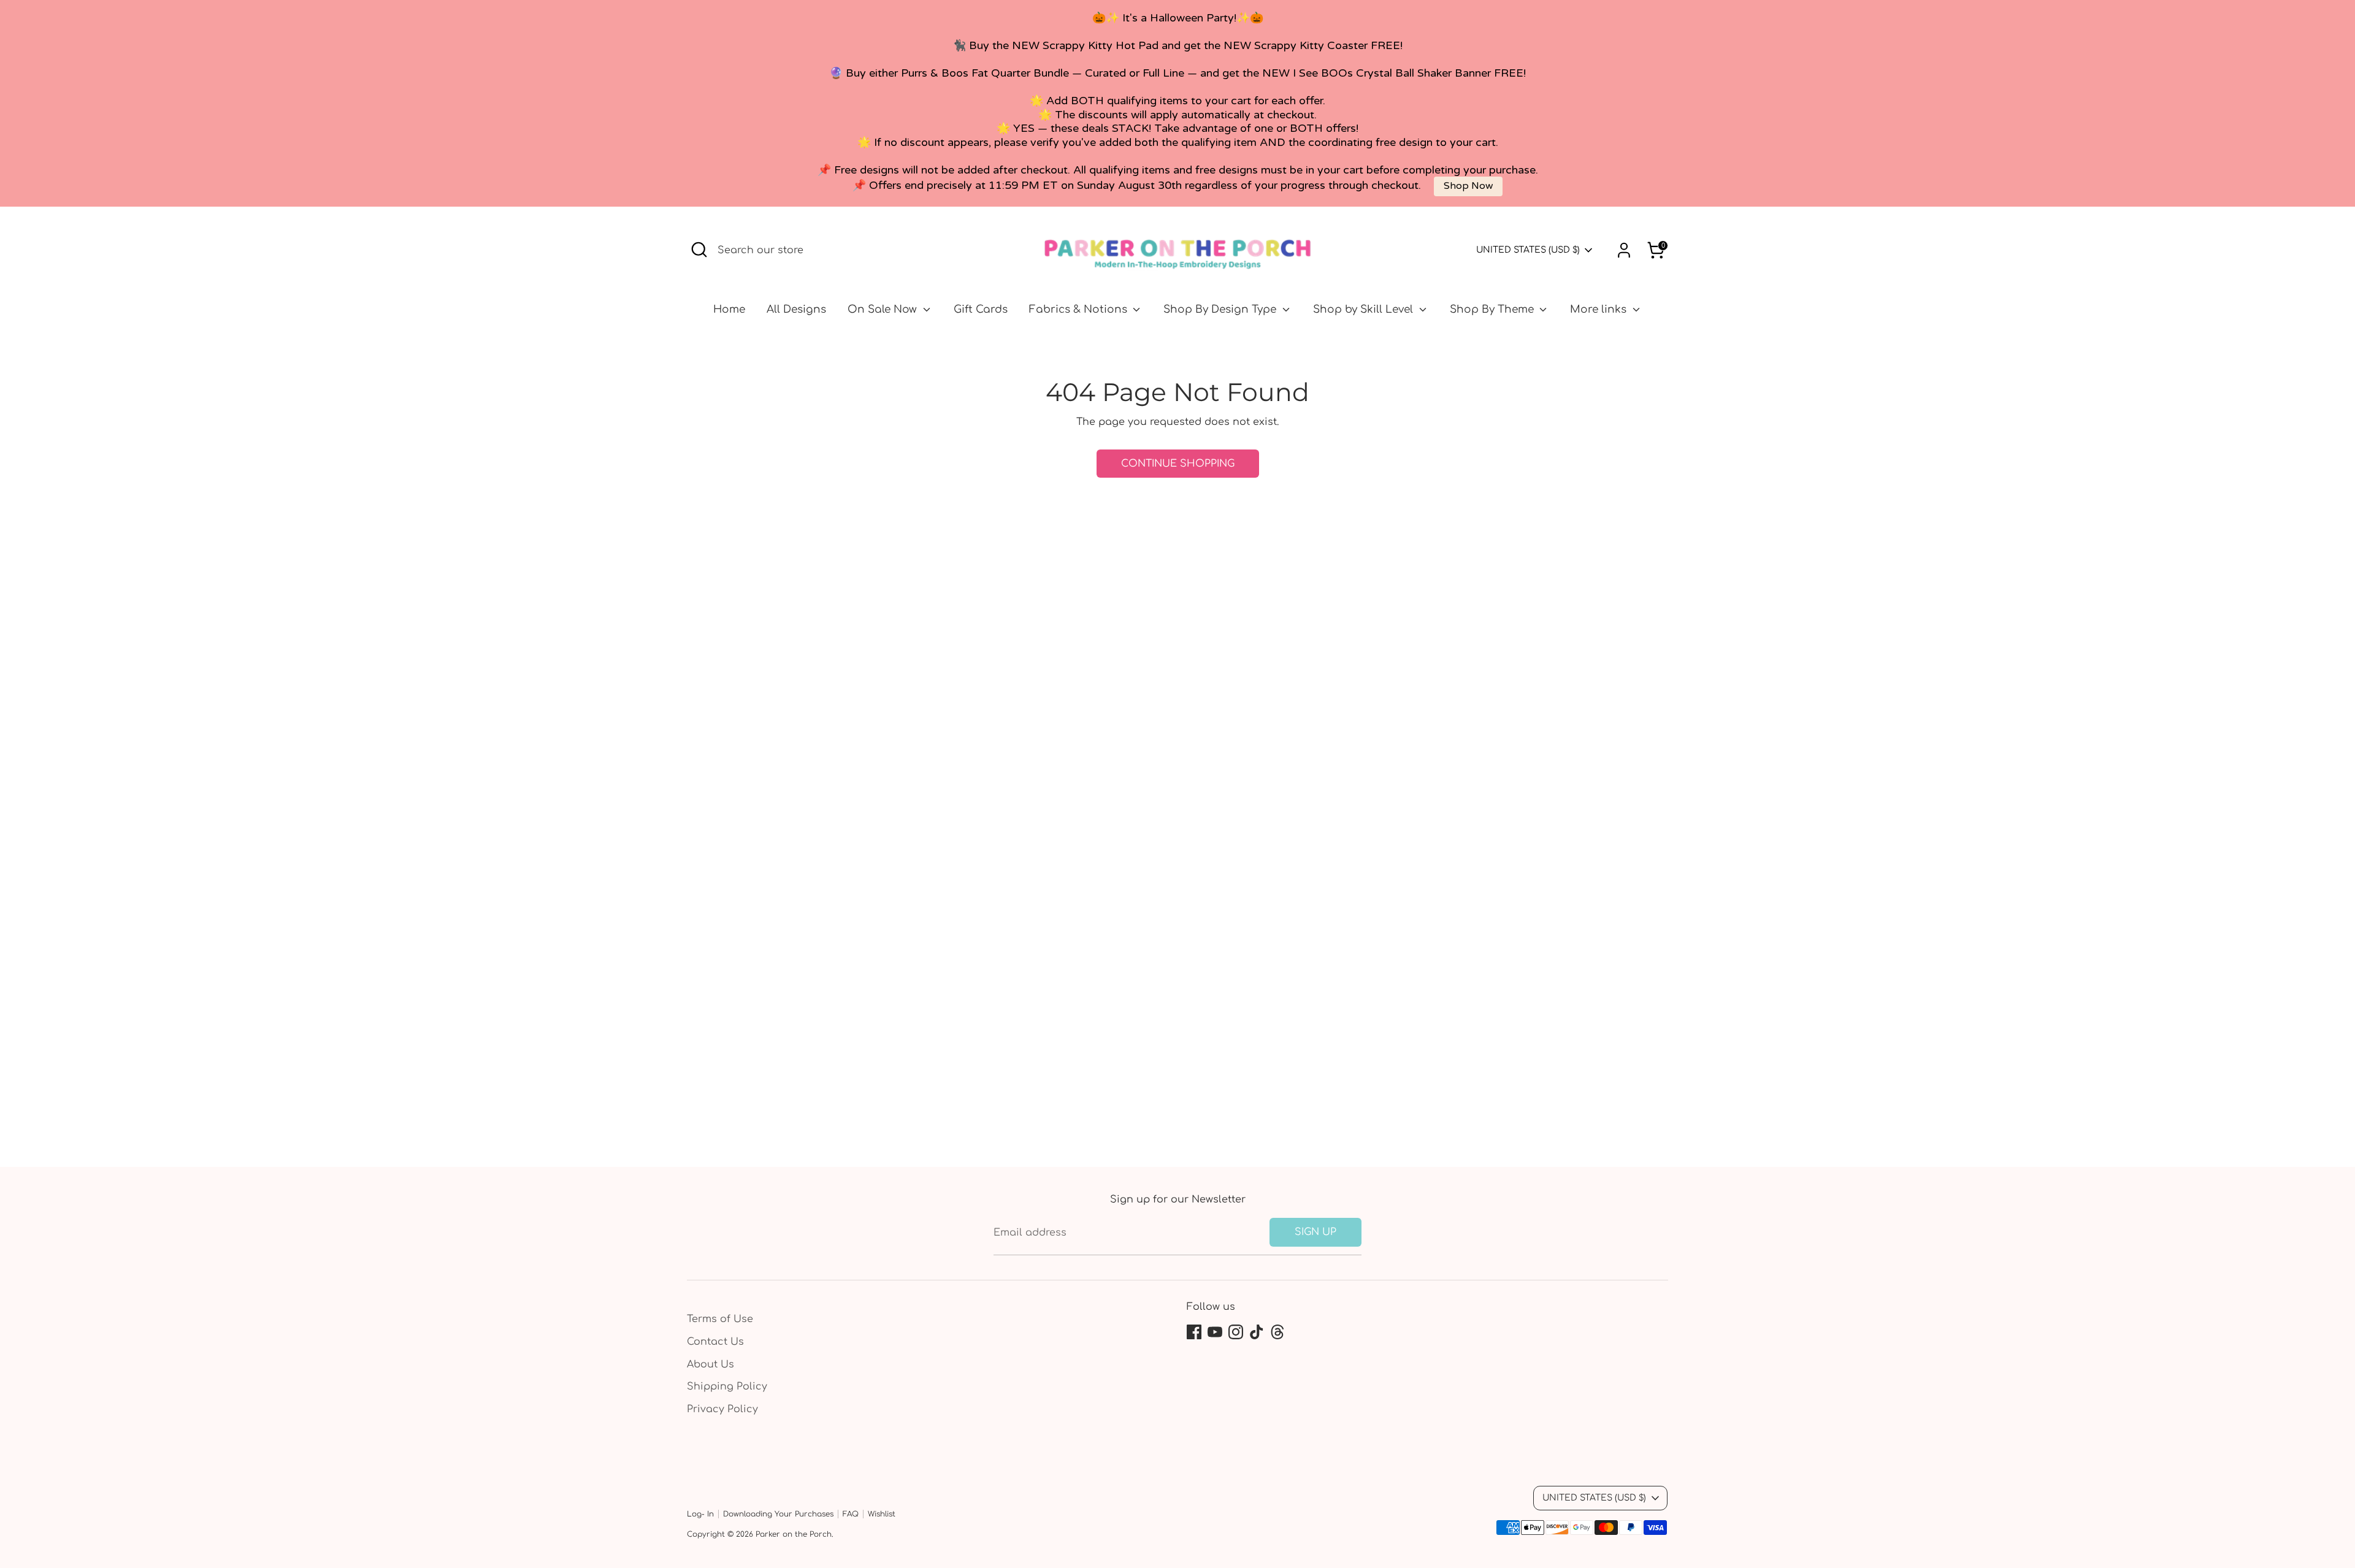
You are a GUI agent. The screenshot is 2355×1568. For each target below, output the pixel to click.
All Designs (796, 309)
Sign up (1315, 1232)
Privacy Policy (722, 1409)
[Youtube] (1215, 1332)
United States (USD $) (1528, 250)
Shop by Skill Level (1365, 309)
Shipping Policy (727, 1386)
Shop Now (1468, 186)
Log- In (700, 1514)
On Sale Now (884, 309)
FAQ (851, 1514)
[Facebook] (1194, 1332)
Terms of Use (720, 1319)
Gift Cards (981, 309)
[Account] (1624, 250)
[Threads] (1277, 1332)
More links (1600, 309)
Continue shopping (1178, 464)
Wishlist (882, 1514)
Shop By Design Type (1221, 309)
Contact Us (715, 1342)
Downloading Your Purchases (778, 1514)
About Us (710, 1364)
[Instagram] (1236, 1332)
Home (729, 309)
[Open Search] (699, 250)
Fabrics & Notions (1080, 309)
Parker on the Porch (794, 1534)
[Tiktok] (1257, 1332)
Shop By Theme (1493, 309)
